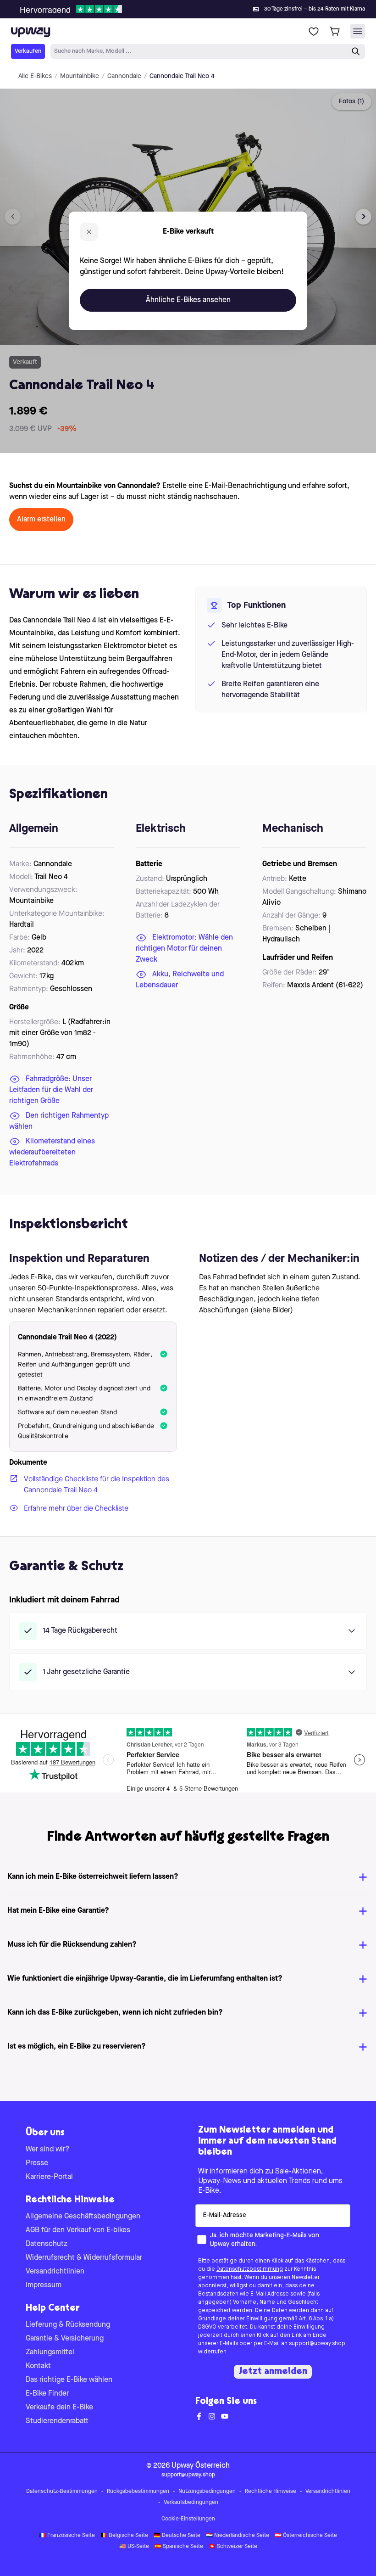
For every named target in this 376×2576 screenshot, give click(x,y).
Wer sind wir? (48, 2150)
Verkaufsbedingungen (191, 2503)
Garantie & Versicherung (65, 2339)
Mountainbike (80, 76)
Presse (37, 2163)
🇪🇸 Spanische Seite (179, 2547)
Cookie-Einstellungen (188, 2519)
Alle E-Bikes (35, 76)
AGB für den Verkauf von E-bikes (78, 2230)
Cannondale (124, 76)
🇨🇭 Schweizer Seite (233, 2547)
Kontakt (38, 2366)
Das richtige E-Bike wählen (69, 2380)
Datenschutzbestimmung (250, 2269)
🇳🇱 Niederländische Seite (238, 2536)
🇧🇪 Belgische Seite (124, 2536)
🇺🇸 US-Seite (134, 2547)
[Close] (195, 6)
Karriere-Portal (49, 2177)
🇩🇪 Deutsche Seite (177, 2536)
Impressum (44, 2285)
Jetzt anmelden (273, 2372)
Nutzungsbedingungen (207, 2492)
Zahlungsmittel (50, 2352)
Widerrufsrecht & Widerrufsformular (84, 2258)
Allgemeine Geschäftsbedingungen (83, 2217)
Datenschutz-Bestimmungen (62, 2492)
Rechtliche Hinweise (271, 2492)
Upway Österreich (201, 2466)
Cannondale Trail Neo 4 (182, 76)
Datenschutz (47, 2244)
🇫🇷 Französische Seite (67, 2536)
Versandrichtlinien (55, 2272)
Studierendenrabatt (57, 2421)
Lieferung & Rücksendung (68, 2325)
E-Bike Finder (47, 2394)
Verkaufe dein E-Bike (59, 2408)
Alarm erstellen (41, 520)
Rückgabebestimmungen (138, 2492)
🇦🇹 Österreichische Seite (306, 2536)
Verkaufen (28, 51)
